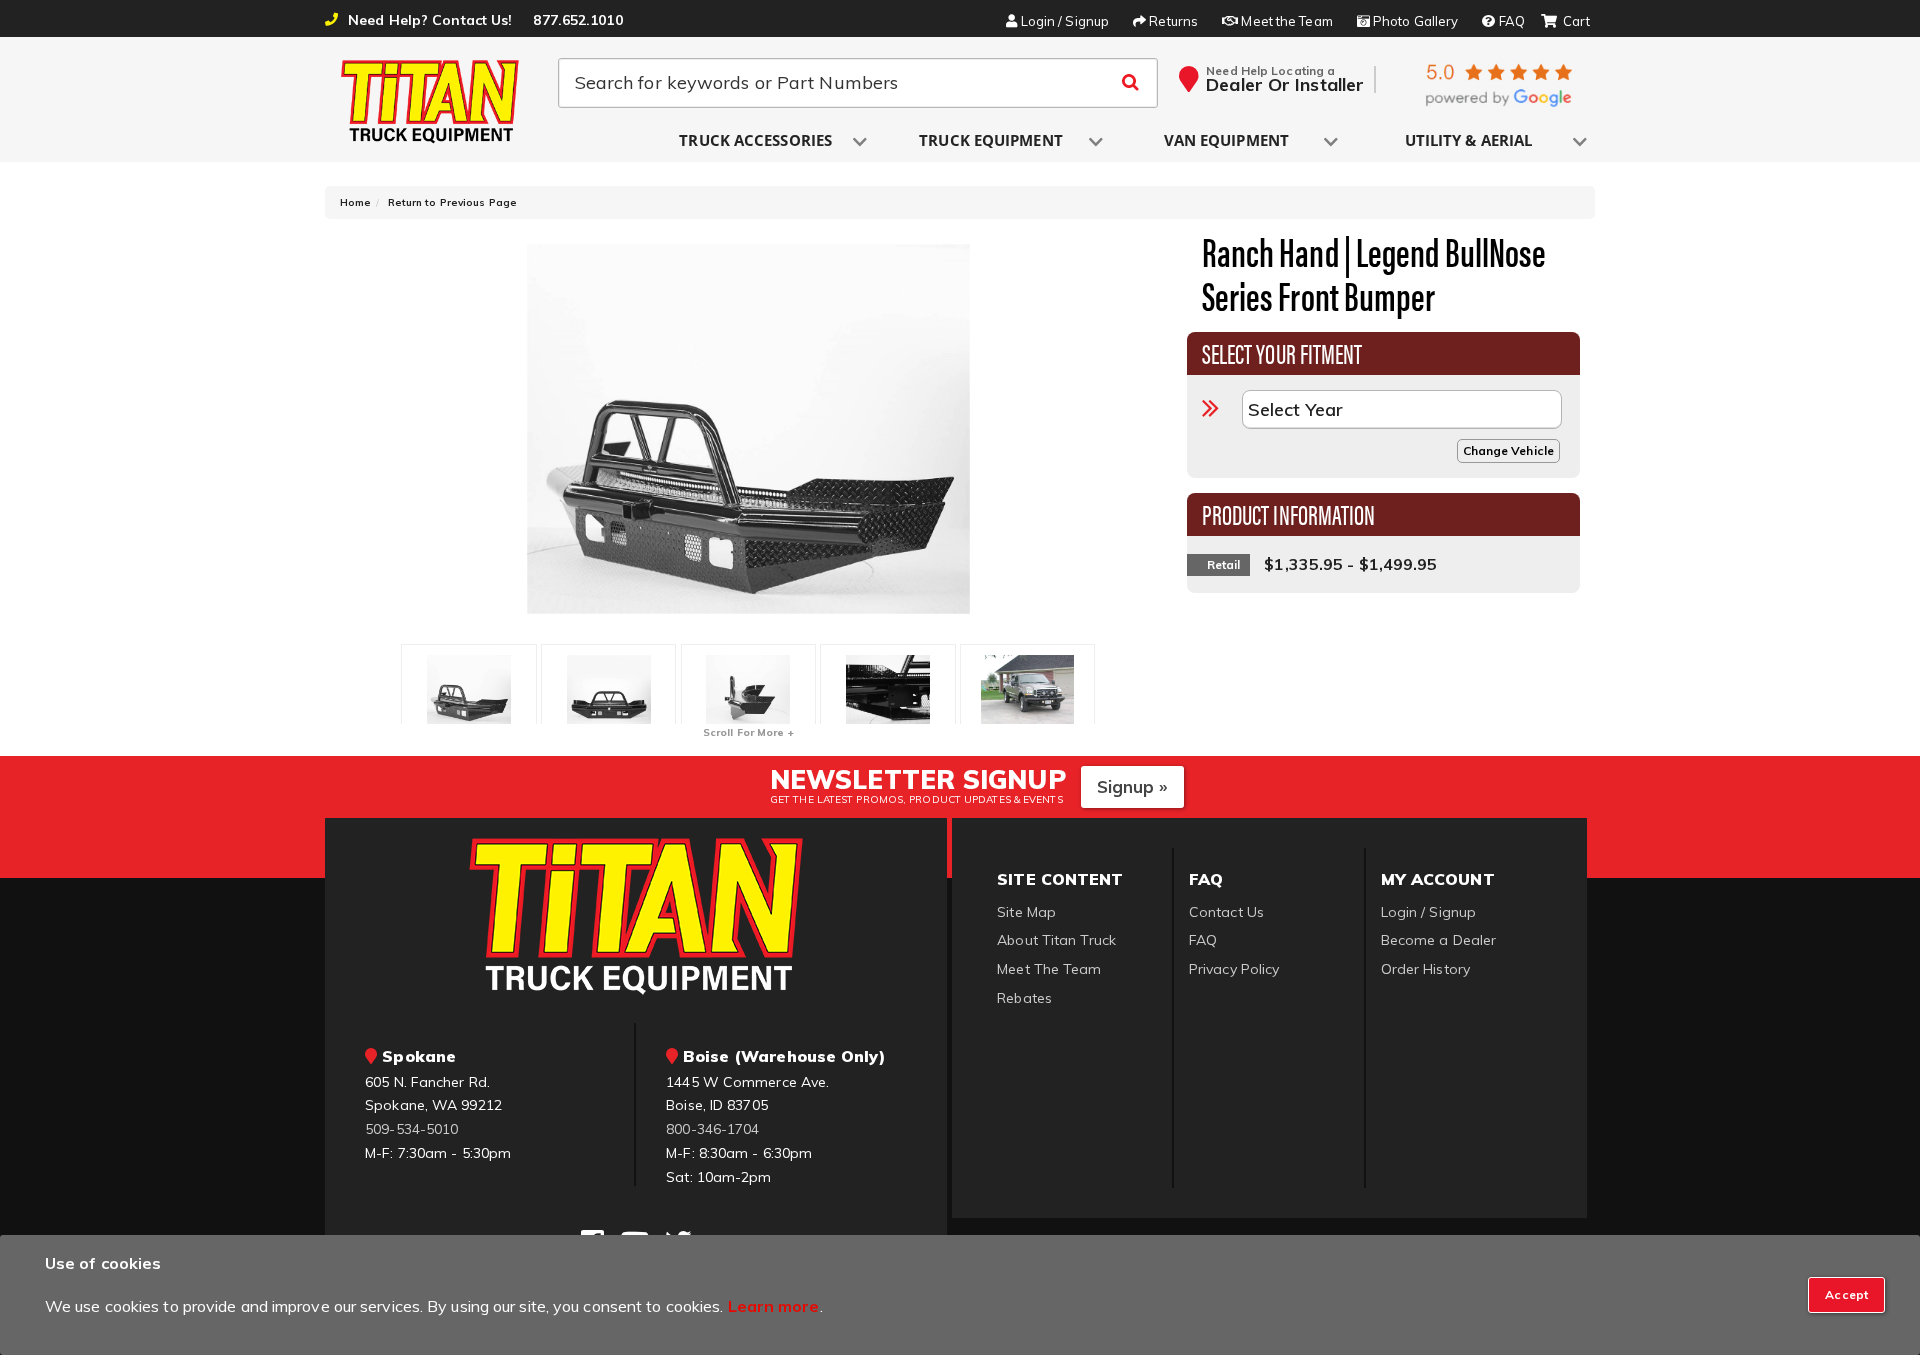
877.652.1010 (577, 20)
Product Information (1289, 513)
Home (355, 202)
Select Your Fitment (1282, 352)
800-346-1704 (712, 1129)
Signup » (1132, 786)
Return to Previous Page (452, 202)
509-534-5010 (411, 1129)
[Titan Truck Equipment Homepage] (431, 101)
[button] (757, 141)
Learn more (774, 1306)
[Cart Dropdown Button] (1565, 22)
